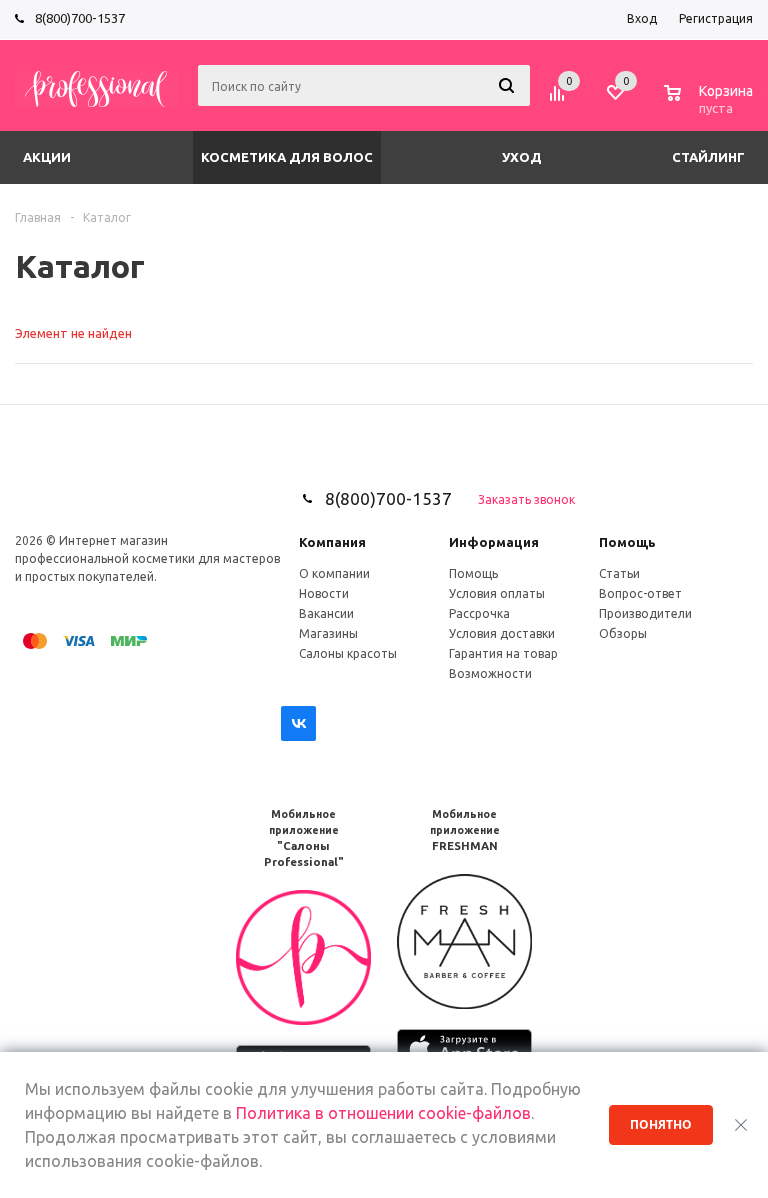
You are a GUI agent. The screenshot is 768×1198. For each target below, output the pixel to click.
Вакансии (326, 613)
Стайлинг (708, 157)
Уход (522, 157)
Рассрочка (479, 613)
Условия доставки (502, 633)
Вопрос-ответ (640, 593)
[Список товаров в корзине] (711, 105)
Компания (332, 542)
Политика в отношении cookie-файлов (383, 1113)
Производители (645, 613)
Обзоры (623, 633)
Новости (324, 593)
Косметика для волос (287, 157)
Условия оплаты (497, 593)
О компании (334, 573)
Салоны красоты (348, 653)
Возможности (490, 673)
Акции (47, 157)
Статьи (619, 573)
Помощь (627, 542)
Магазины (328, 633)
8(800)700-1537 (80, 18)
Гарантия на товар (503, 653)
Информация (494, 542)
